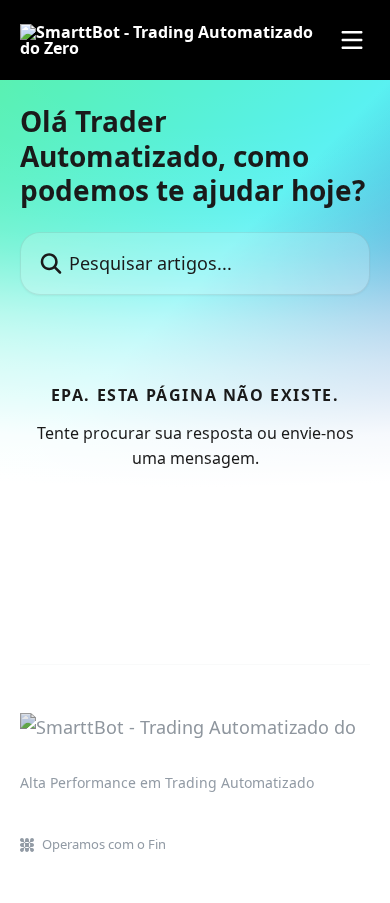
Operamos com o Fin (104, 844)
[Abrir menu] (352, 40)
